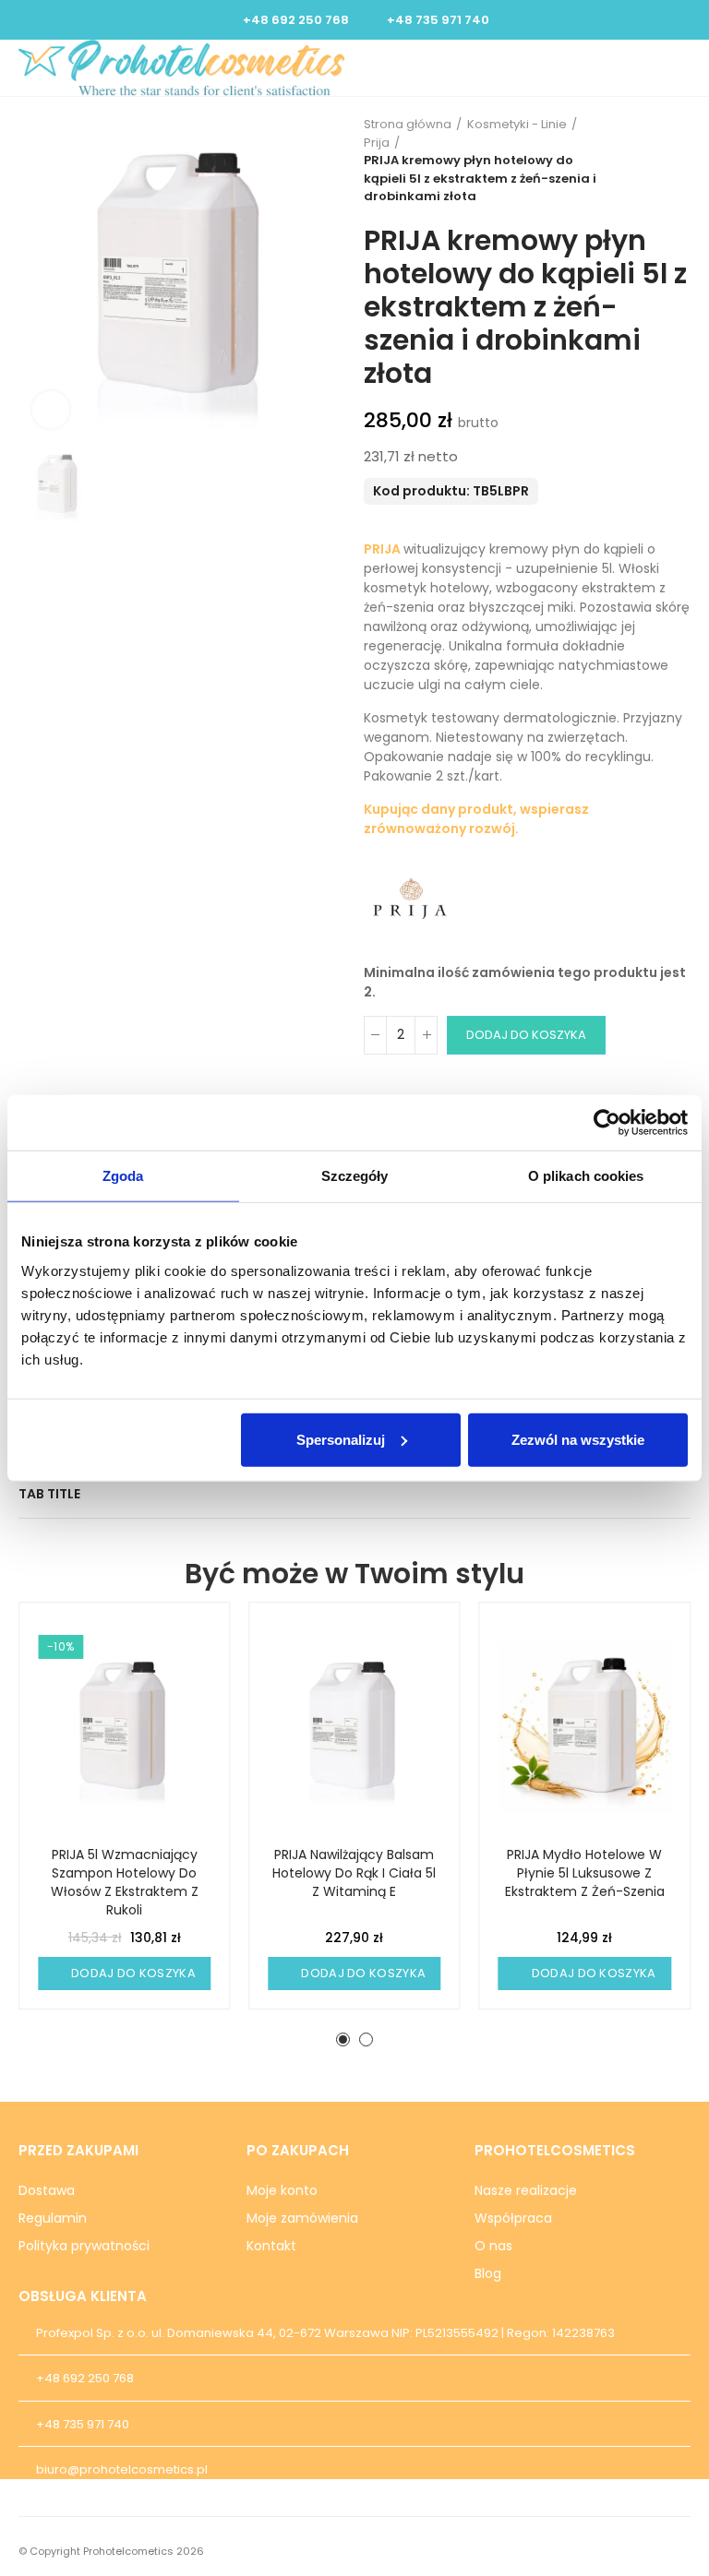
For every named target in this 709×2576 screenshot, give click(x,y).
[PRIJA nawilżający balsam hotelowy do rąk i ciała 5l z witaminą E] (354, 1728)
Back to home (654, 161)
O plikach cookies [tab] (586, 1176)
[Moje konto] (645, 67)
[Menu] (663, 67)
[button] (343, 2039)
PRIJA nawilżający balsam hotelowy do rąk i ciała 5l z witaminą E (354, 1873)
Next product (677, 161)
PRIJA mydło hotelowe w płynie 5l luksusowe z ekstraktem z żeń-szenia (585, 1873)
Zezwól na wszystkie (578, 1439)
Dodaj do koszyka (526, 1035)
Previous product (631, 161)
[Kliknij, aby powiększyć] (51, 410)
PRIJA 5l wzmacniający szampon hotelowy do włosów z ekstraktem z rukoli (125, 1882)
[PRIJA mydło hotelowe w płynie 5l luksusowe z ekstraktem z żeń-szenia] (585, 1728)
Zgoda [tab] (123, 1176)
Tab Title (49, 1494)
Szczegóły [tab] (355, 1176)
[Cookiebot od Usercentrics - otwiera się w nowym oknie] (607, 1123)
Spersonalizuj (341, 1439)
